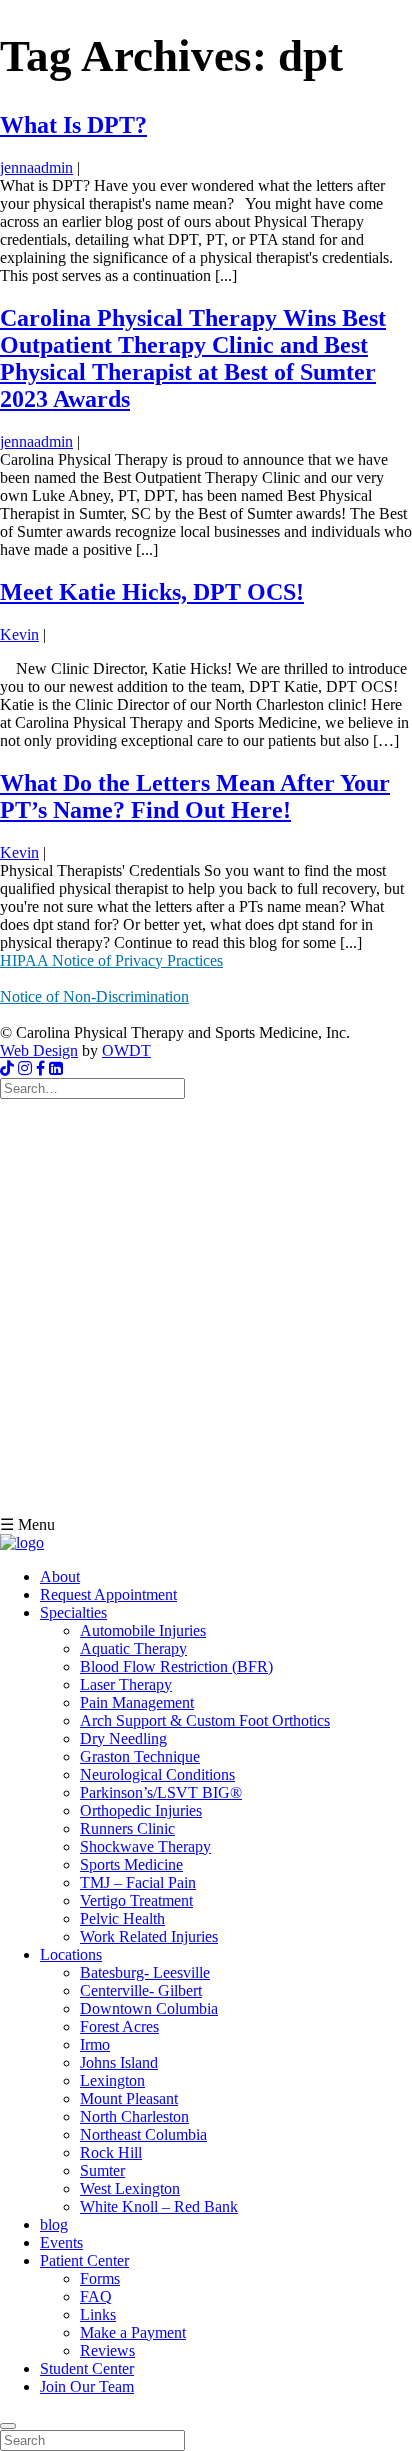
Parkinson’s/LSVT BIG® (161, 1792)
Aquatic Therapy (133, 1648)
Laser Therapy (126, 1684)
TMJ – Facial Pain (138, 1882)
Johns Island (119, 2062)
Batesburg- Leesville (145, 1972)
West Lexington (130, 2188)
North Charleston (134, 2116)
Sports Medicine (131, 1864)
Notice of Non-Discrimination (94, 996)
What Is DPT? (73, 125)
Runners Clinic (127, 1828)
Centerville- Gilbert (141, 1990)
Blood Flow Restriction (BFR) (176, 1666)
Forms (100, 2278)
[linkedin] (56, 1068)
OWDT (126, 1050)
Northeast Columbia (143, 2134)
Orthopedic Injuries (141, 1810)
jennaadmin (36, 167)
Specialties (73, 1612)
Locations (71, 1954)
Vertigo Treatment (136, 1900)
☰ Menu (27, 1524)
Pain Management (137, 1702)
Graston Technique (140, 1756)
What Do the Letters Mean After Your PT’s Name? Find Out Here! (195, 796)
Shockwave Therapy (145, 1846)
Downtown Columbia (149, 2008)
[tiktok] (7, 1068)
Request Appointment (108, 1594)
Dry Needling (123, 1738)
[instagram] (25, 1068)
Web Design (39, 1050)
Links (98, 2314)
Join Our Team (87, 2386)
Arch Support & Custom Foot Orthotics (205, 1720)
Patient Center (84, 2260)
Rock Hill (111, 2152)
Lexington (112, 2080)
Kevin (19, 634)
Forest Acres (119, 2026)
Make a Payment (133, 2332)
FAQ (96, 2296)
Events (61, 2242)
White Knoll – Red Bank (159, 2206)
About (60, 1576)
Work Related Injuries (149, 1936)
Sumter (102, 2170)
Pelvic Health (122, 1918)
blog (54, 2224)
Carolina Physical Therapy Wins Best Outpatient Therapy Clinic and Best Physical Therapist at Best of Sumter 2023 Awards (193, 358)
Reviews (107, 2350)
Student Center (87, 2368)
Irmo (95, 2044)
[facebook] (40, 1068)
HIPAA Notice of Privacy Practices (111, 960)
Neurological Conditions (157, 1774)
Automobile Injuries (143, 1630)
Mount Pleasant (129, 2098)
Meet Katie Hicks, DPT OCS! (152, 592)
